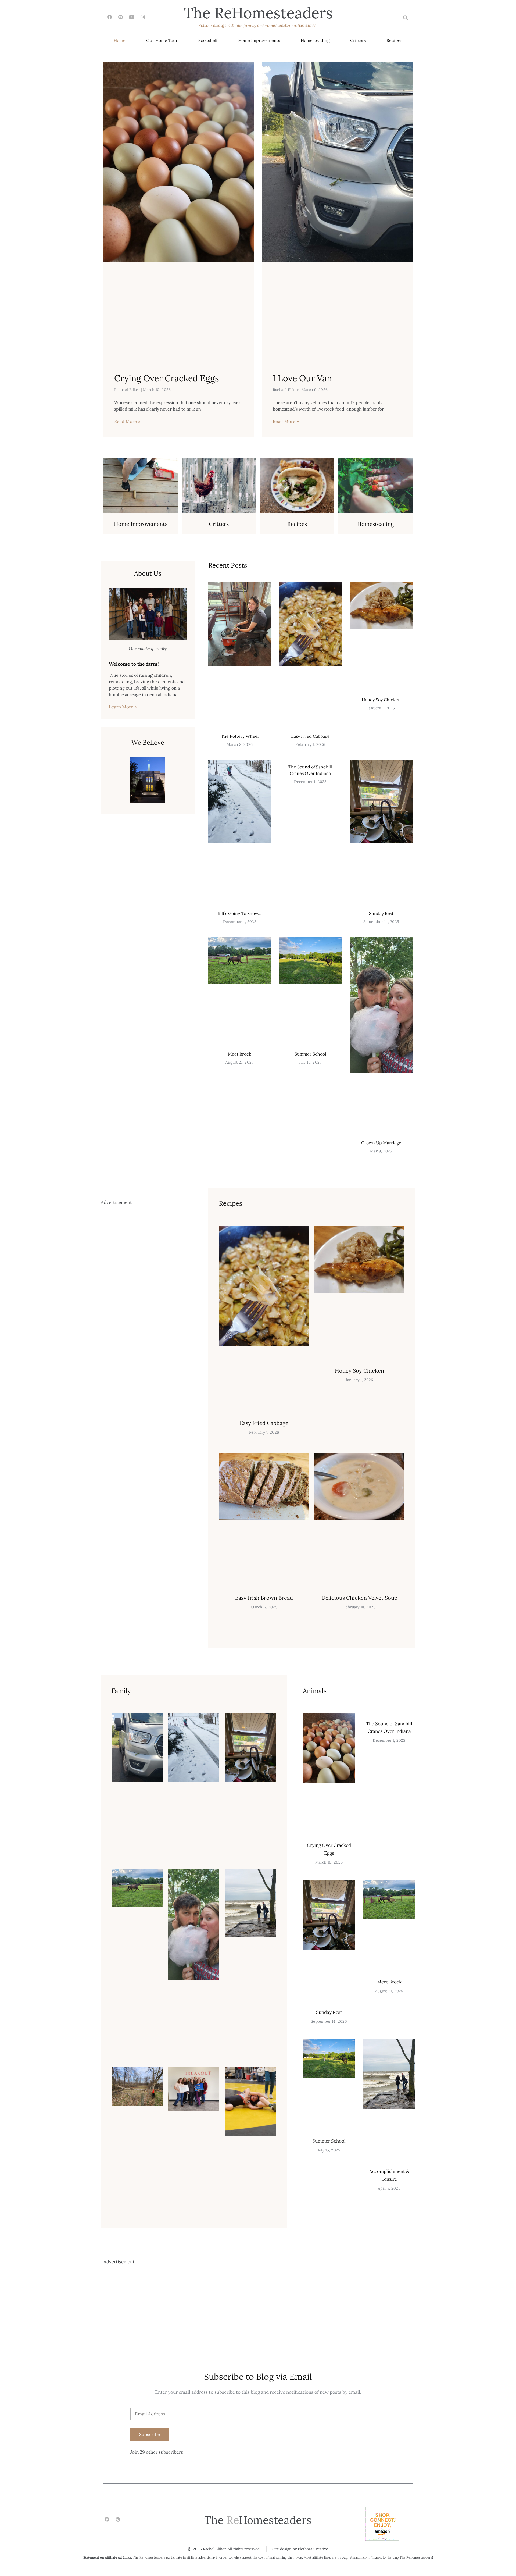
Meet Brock (240, 1054)
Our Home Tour (162, 40)
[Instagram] (143, 17)
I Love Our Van (302, 378)
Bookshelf (208, 40)
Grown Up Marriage (381, 1143)
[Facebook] (110, 17)
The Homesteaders (258, 13)
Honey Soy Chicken (381, 700)
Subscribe (150, 2434)
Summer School (310, 1054)
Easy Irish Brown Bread (264, 1598)
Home (120, 40)
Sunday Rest (381, 913)
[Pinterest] (121, 17)
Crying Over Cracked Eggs (167, 378)
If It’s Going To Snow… (240, 913)
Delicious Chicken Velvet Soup (359, 1598)
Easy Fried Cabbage (310, 736)
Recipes (394, 40)
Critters (358, 40)
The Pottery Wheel (240, 736)
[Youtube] (132, 17)
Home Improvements (259, 40)
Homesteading (315, 40)
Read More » (127, 421)
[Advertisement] (146, 1422)
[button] (405, 18)
